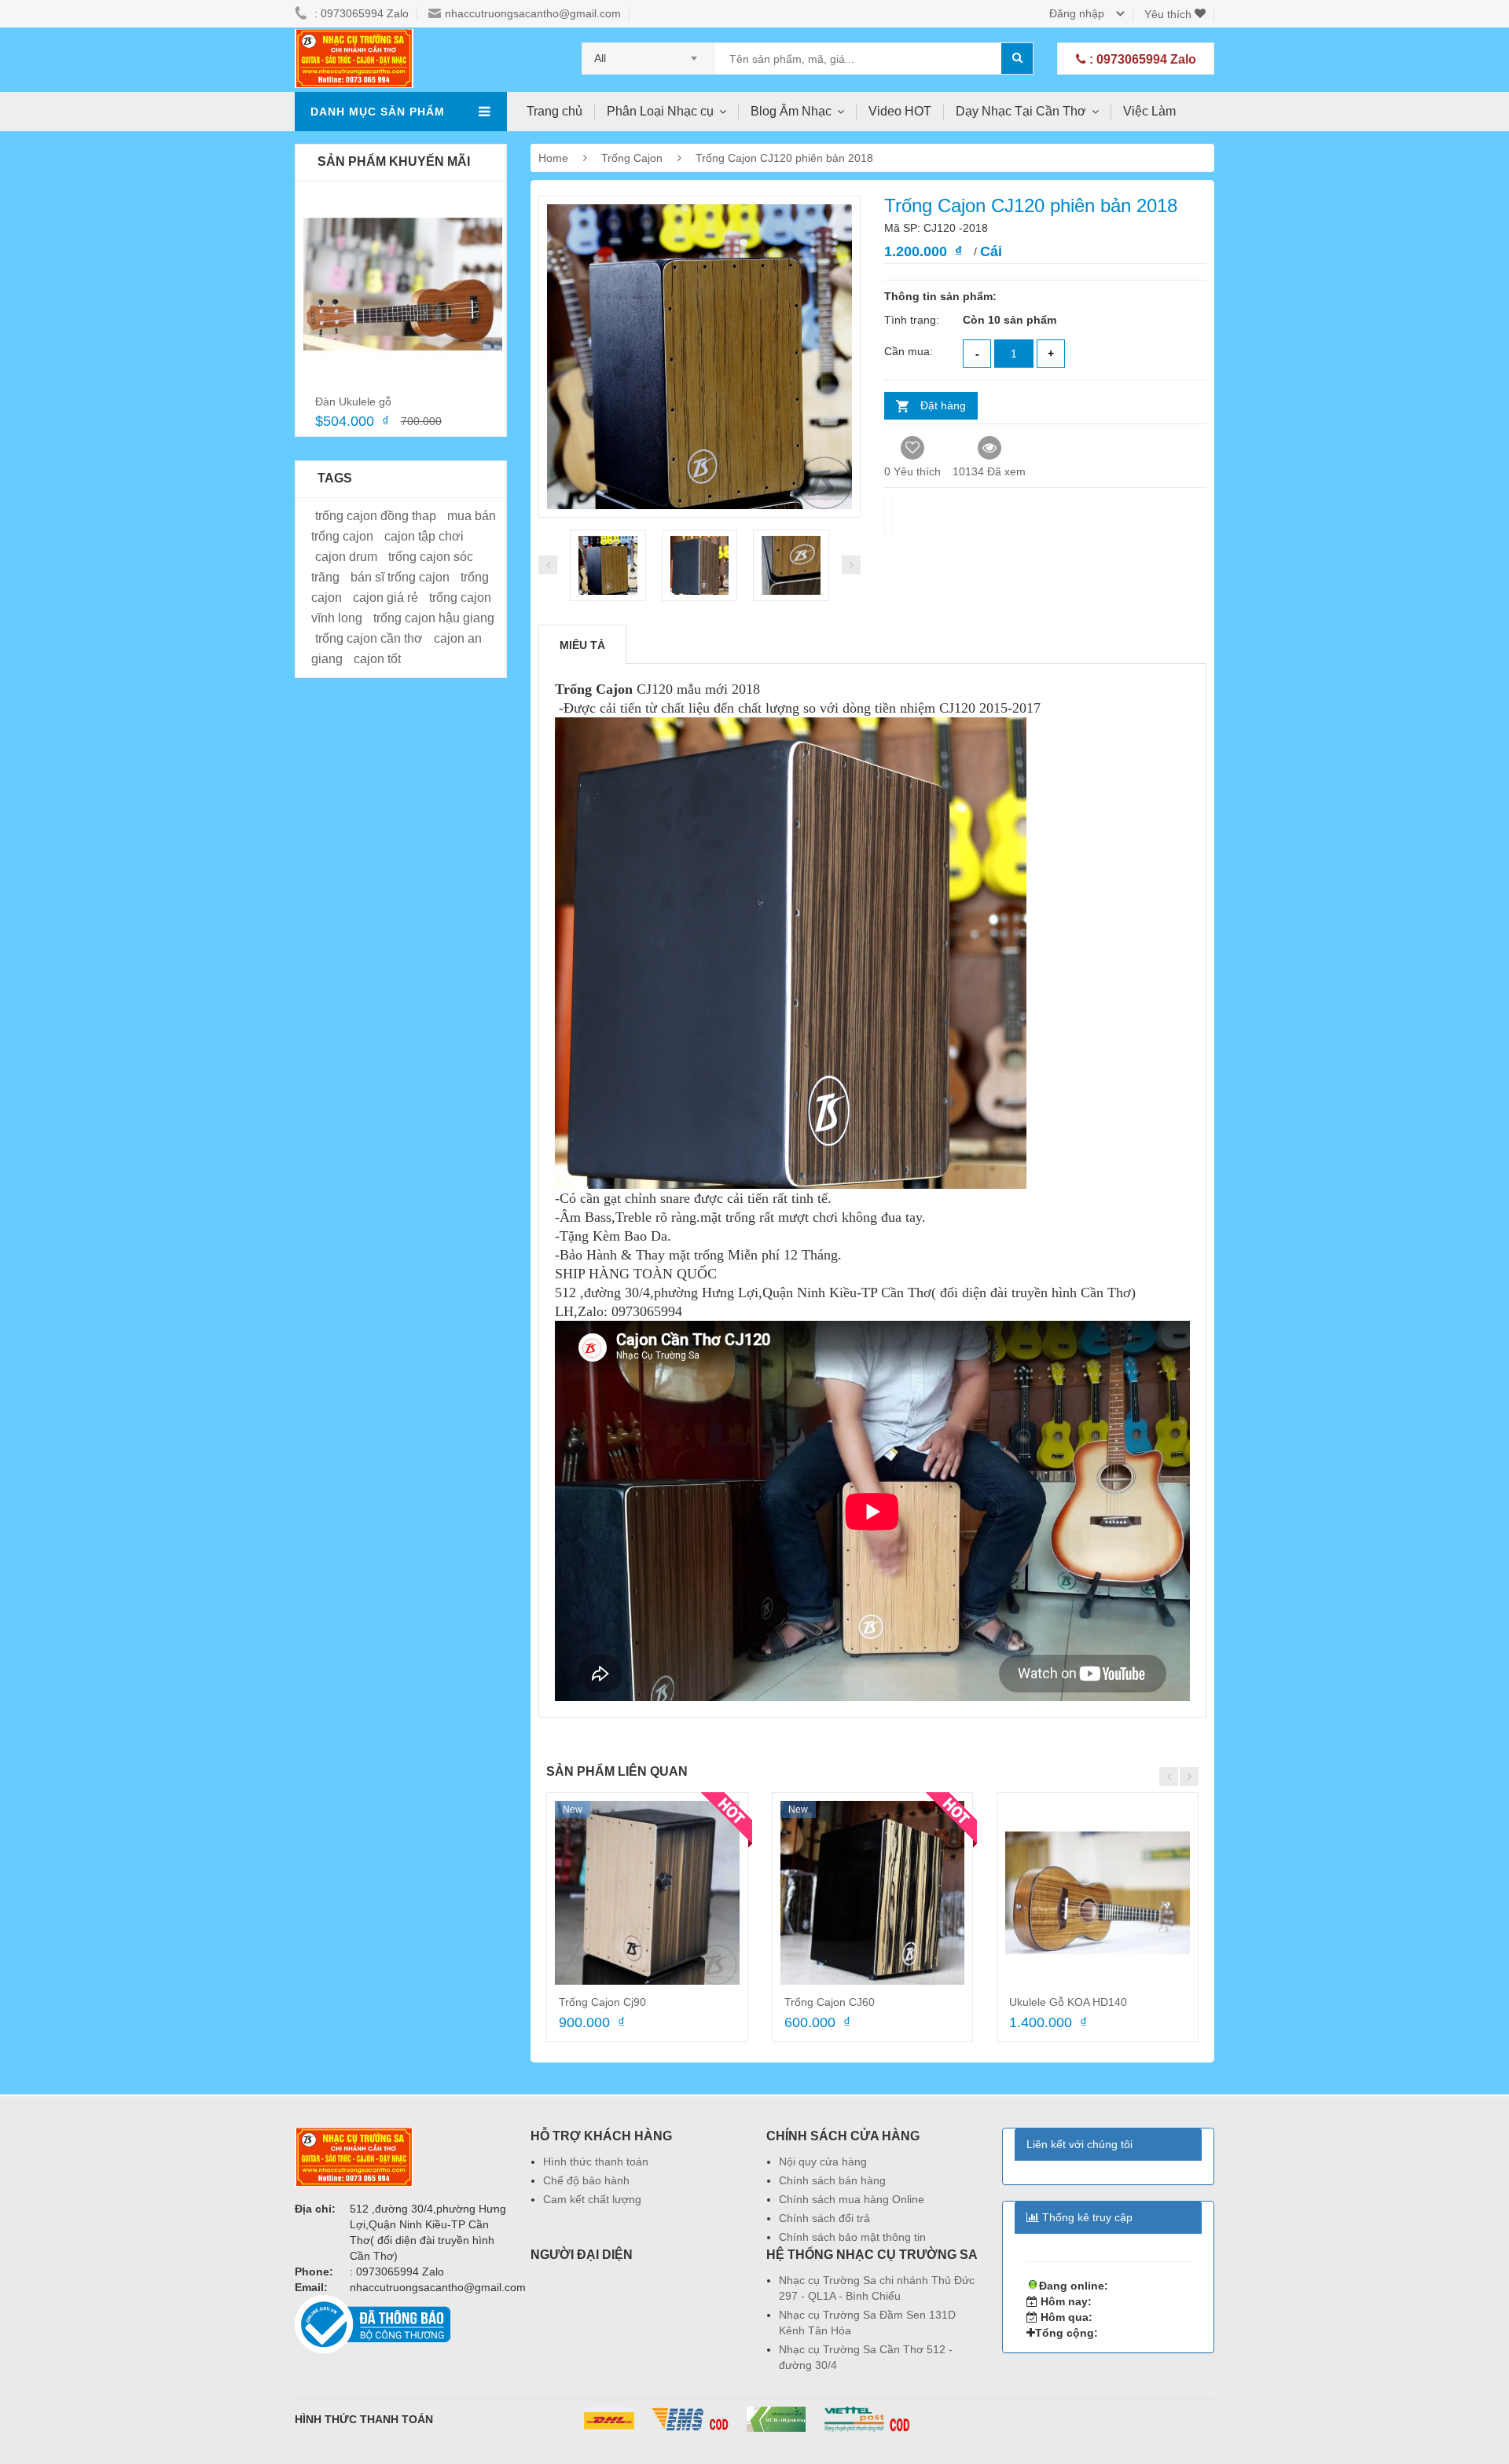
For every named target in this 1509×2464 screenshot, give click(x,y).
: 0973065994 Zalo (1141, 59)
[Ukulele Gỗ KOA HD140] (1098, 1893)
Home (553, 158)
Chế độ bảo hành (586, 2180)
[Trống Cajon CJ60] (873, 1893)
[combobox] (648, 53)
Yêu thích (1169, 14)
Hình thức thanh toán (596, 2161)
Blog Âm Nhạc (791, 111)
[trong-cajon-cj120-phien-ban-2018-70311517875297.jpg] (608, 565)
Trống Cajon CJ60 (830, 2002)
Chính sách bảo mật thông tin (852, 2237)
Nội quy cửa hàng (823, 2161)
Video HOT (900, 111)
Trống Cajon (633, 158)
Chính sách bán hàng (832, 2180)
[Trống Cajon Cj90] (647, 1893)
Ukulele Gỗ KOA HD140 (1068, 2002)
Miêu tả (582, 645)
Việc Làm (1149, 111)
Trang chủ (554, 111)
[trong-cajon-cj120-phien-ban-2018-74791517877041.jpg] (791, 565)
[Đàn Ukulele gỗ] (403, 285)
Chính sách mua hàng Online (852, 2199)
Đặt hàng (943, 405)
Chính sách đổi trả (824, 2218)
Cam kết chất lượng (592, 2199)
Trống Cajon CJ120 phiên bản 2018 (784, 158)
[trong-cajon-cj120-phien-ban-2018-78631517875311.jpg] (700, 565)
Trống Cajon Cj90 (602, 2002)
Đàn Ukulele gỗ (353, 401)
